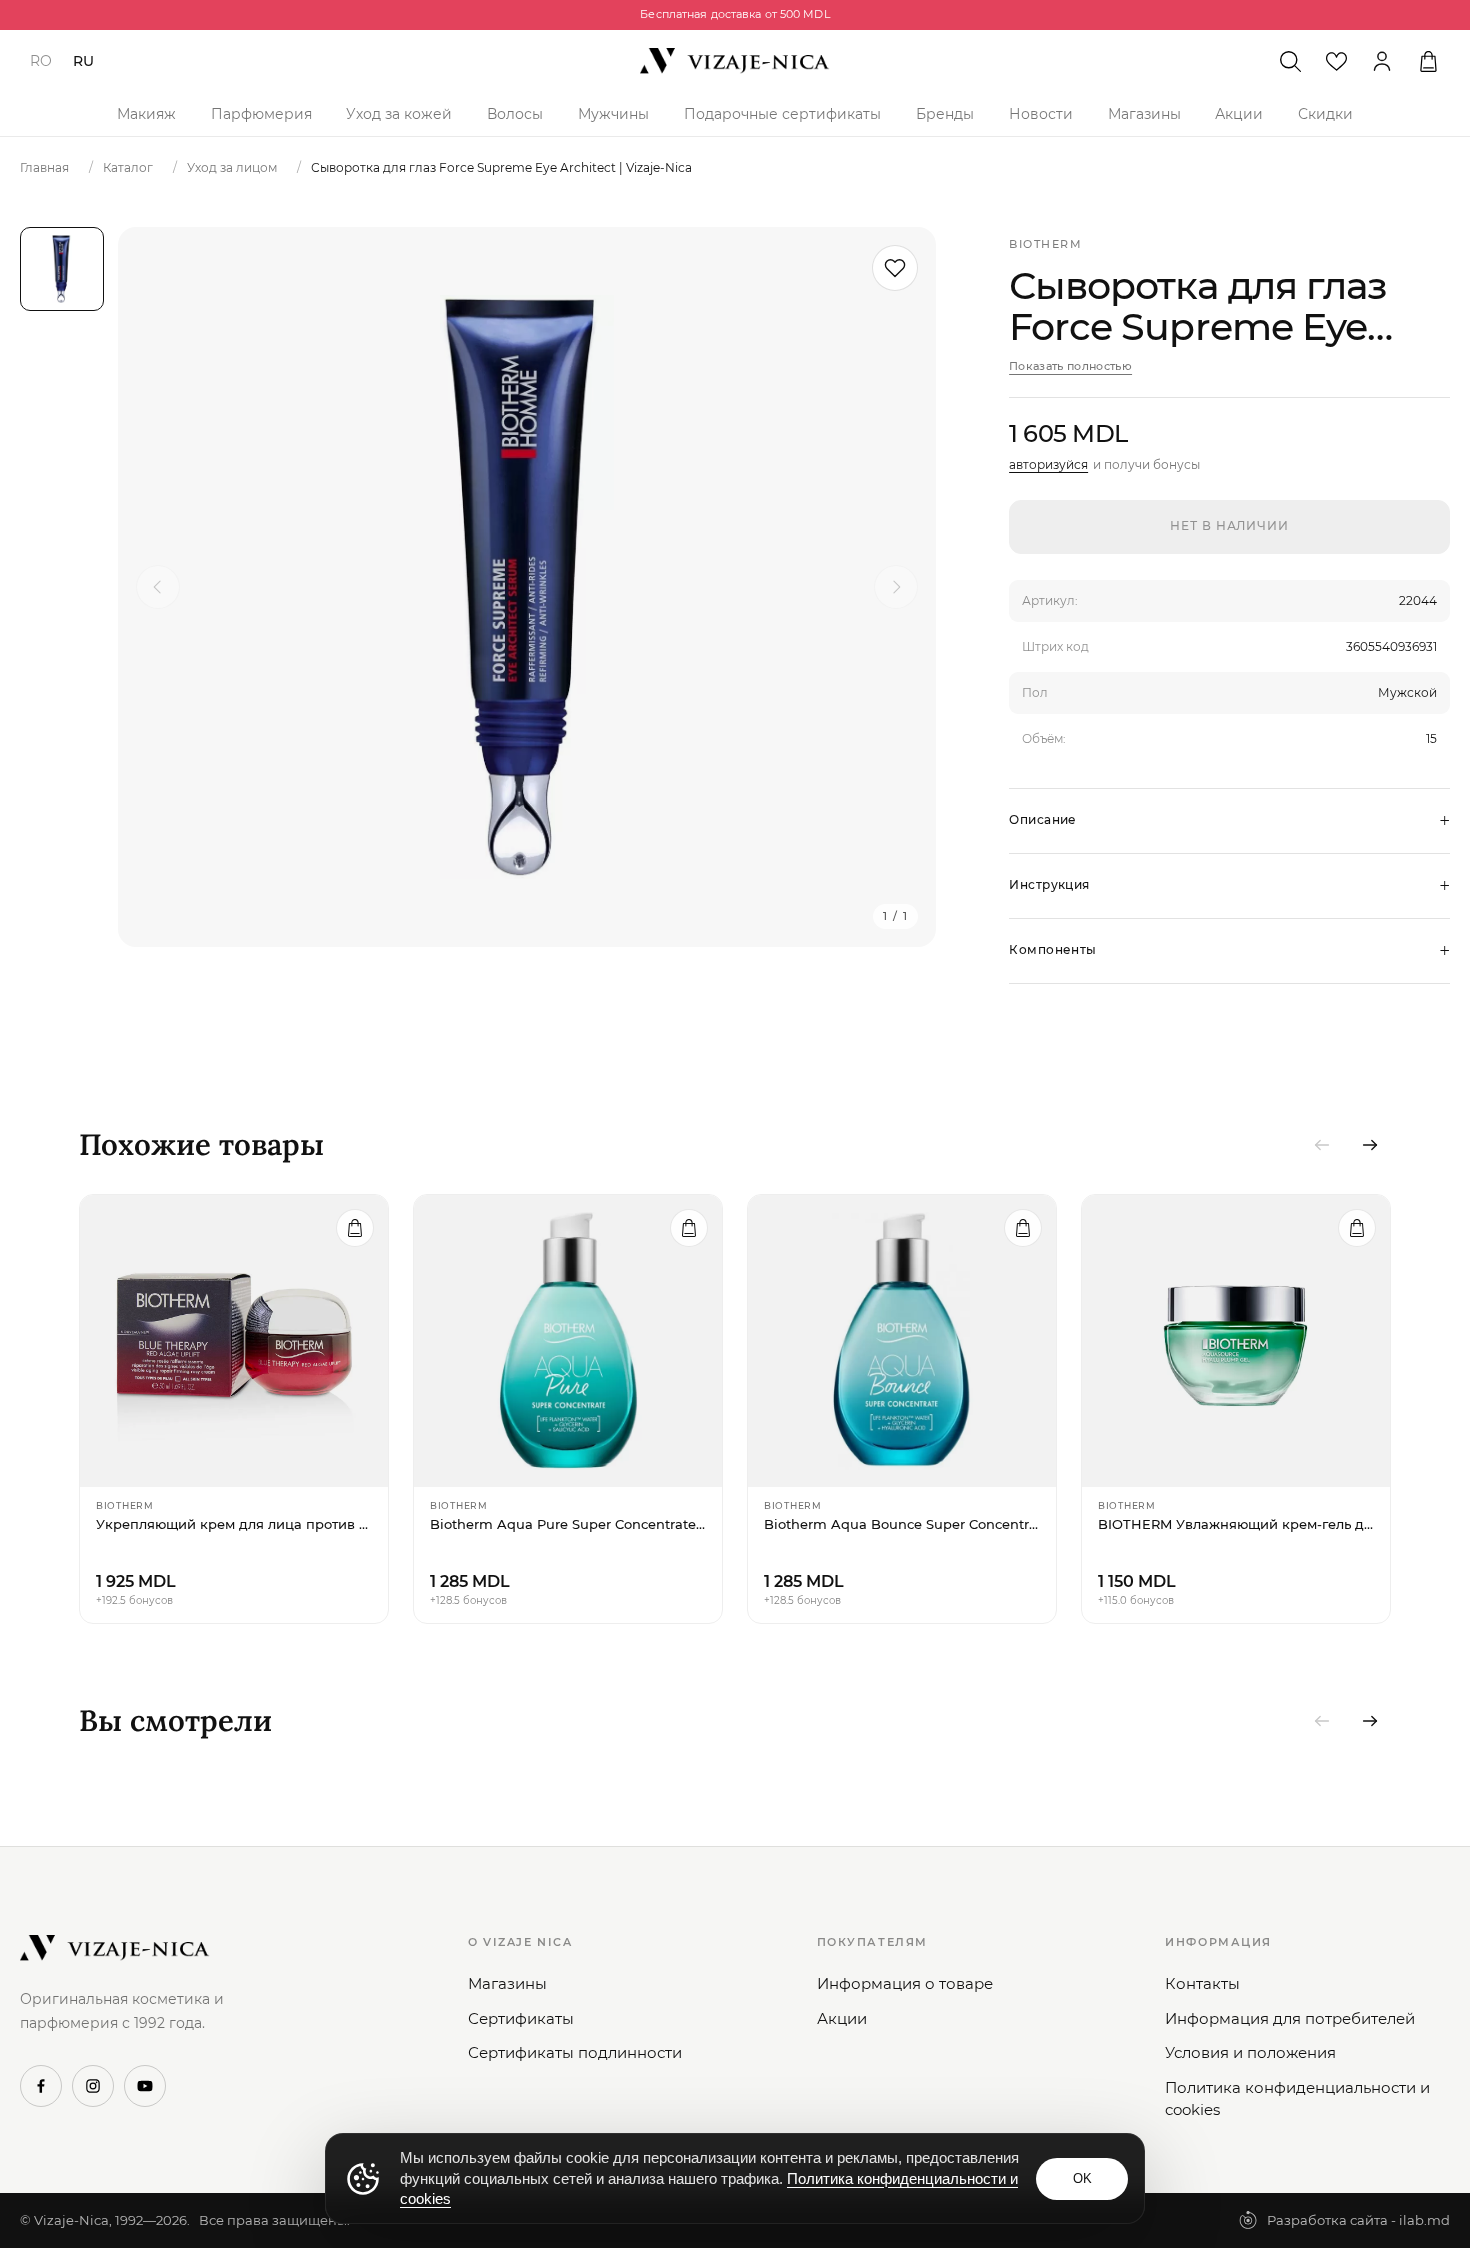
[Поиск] (1290, 61)
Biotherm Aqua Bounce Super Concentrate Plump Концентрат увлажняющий (902, 1524)
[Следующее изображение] (896, 587)
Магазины (1144, 114)
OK (1082, 2178)
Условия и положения (1250, 2052)
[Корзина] (1428, 61)
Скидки (1325, 114)
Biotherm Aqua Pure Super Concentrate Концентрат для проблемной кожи (568, 1524)
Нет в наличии (1229, 525)
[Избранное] (1336, 61)
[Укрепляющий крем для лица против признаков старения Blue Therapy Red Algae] (234, 1341)
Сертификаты (521, 2018)
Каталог (128, 167)
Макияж (146, 114)
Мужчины (613, 114)
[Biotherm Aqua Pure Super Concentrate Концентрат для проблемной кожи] (568, 1341)
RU (83, 61)
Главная (44, 167)
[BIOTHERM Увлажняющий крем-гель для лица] (1236, 1341)
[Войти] (1382, 61)
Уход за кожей (399, 114)
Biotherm (1045, 244)
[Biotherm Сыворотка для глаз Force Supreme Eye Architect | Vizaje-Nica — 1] (62, 269)
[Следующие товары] (1370, 1145)
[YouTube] (145, 2086)
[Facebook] (41, 2086)
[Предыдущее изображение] (158, 587)
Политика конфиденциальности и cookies (1297, 2098)
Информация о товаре (905, 1983)
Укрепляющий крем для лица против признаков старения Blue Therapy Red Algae (234, 1524)
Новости (1041, 114)
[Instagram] (93, 2086)
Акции (1239, 114)
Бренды (945, 114)
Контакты (1202, 1983)
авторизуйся (1048, 464)
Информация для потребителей (1290, 2018)
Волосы (515, 114)
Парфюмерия (261, 114)
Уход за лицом (232, 167)
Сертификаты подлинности (575, 2052)
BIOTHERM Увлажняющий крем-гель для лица (1236, 1524)
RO (41, 61)
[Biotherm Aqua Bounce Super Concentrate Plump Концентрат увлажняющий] (902, 1341)
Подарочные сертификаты (782, 114)
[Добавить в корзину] (355, 1228)
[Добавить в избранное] (895, 268)
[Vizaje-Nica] (735, 61)
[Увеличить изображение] (527, 587)
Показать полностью (1070, 366)
